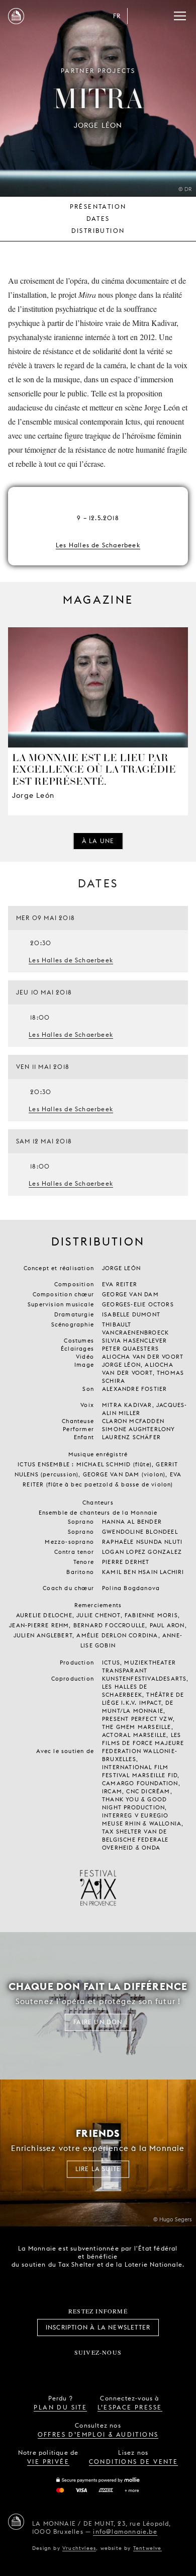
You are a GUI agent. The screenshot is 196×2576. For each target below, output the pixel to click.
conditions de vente (134, 2462)
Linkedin (154, 2369)
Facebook (42, 2369)
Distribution (98, 231)
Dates (98, 219)
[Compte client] (140, 16)
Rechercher (160, 16)
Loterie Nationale (119, 2283)
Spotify (131, 2369)
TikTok (87, 2369)
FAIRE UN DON (98, 2022)
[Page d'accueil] (16, 16)
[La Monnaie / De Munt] (16, 2522)
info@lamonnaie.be (125, 2531)
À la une (98, 841)
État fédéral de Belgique (63, 2282)
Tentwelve (148, 2548)
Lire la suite (98, 2169)
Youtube (109, 2369)
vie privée (48, 2462)
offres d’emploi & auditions (98, 2434)
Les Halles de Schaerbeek (98, 545)
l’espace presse (130, 2407)
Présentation (98, 206)
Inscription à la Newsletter (98, 2327)
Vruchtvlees (79, 2548)
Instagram (65, 2369)
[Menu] (180, 16)
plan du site (60, 2407)
